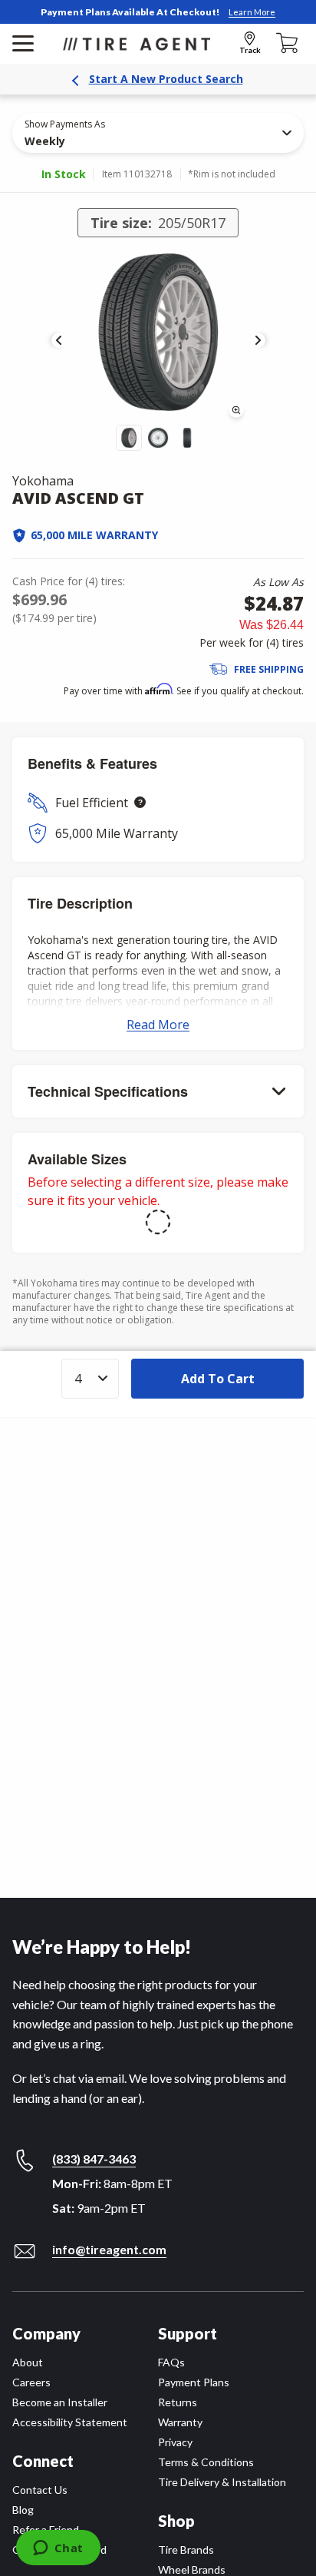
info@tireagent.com (109, 2249)
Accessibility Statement (70, 2422)
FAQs (171, 2362)
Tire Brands (186, 2550)
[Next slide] (258, 340)
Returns (178, 2402)
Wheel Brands (192, 2569)
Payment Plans (194, 2382)
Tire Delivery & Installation (222, 2482)
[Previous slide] (59, 340)
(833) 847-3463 (94, 2159)
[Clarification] (140, 802)
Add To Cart (218, 1379)
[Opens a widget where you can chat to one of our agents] (58, 2549)
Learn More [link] (252, 12)
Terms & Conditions (206, 2462)
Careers (31, 2382)
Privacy (175, 2442)
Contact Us (40, 2490)
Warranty (180, 2422)
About (28, 2362)
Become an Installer (60, 2402)
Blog (23, 2510)
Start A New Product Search (166, 79)
